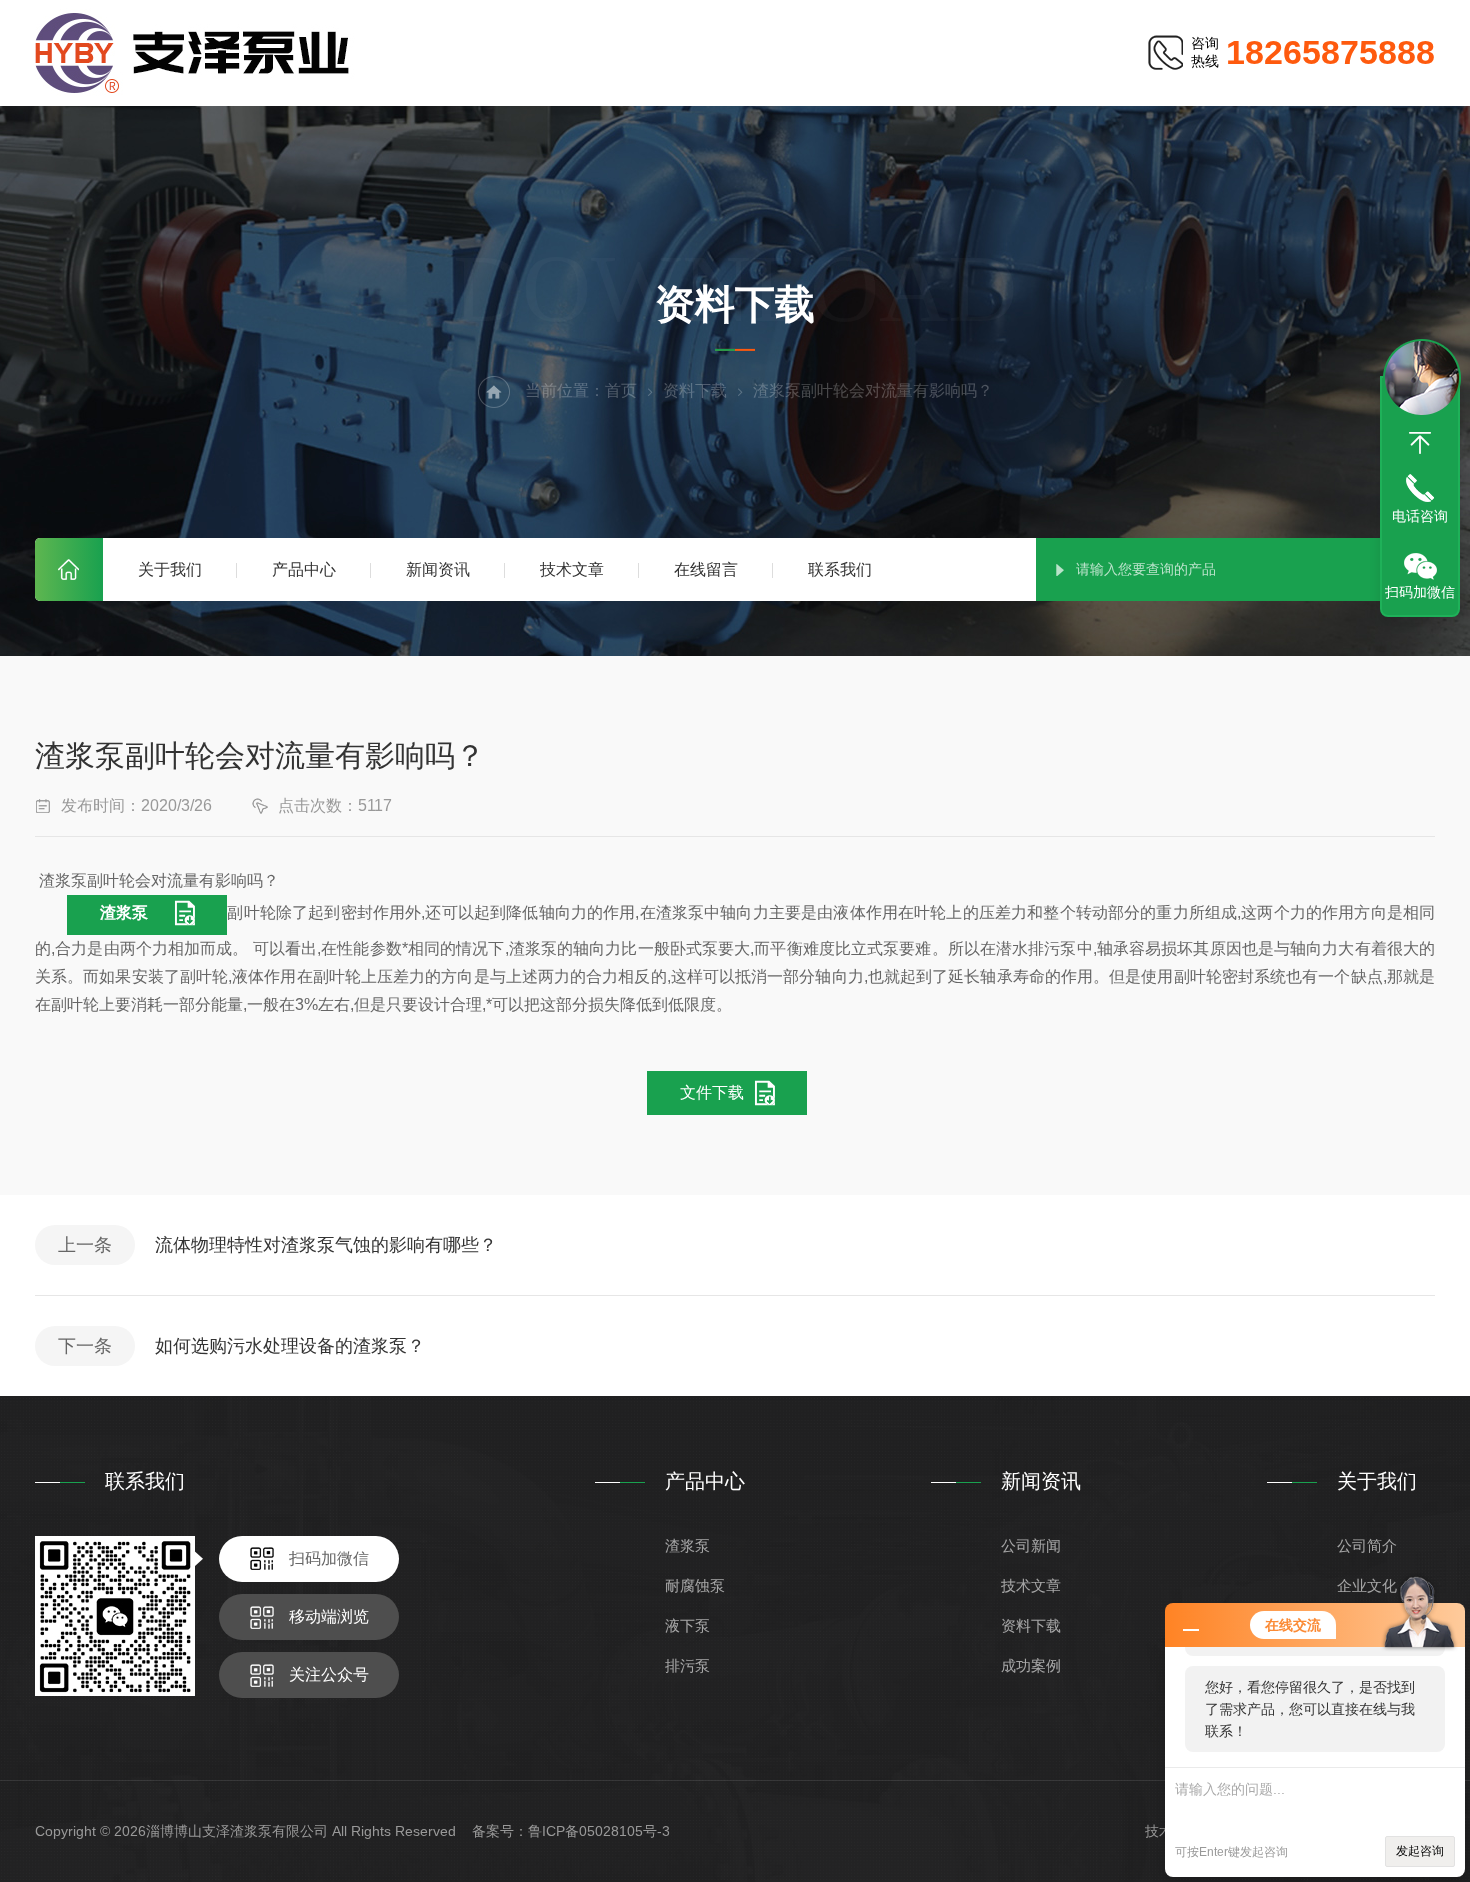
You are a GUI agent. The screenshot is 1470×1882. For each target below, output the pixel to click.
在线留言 (706, 569)
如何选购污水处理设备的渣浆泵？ (290, 1346)
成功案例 (1031, 1665)
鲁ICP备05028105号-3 (599, 1831)
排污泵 (687, 1665)
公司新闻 (1031, 1545)
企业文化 (1367, 1585)
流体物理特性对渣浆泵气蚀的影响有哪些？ (326, 1245)
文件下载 (712, 1092)
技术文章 (572, 569)
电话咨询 (1420, 516)
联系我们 (840, 569)
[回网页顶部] (1420, 443)
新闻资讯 (438, 569)
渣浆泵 (124, 912)
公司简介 (1367, 1545)
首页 (69, 569)
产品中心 (304, 569)
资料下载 (695, 390)
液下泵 (687, 1625)
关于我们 (170, 569)
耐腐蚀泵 (695, 1585)
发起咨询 (1420, 1851)
